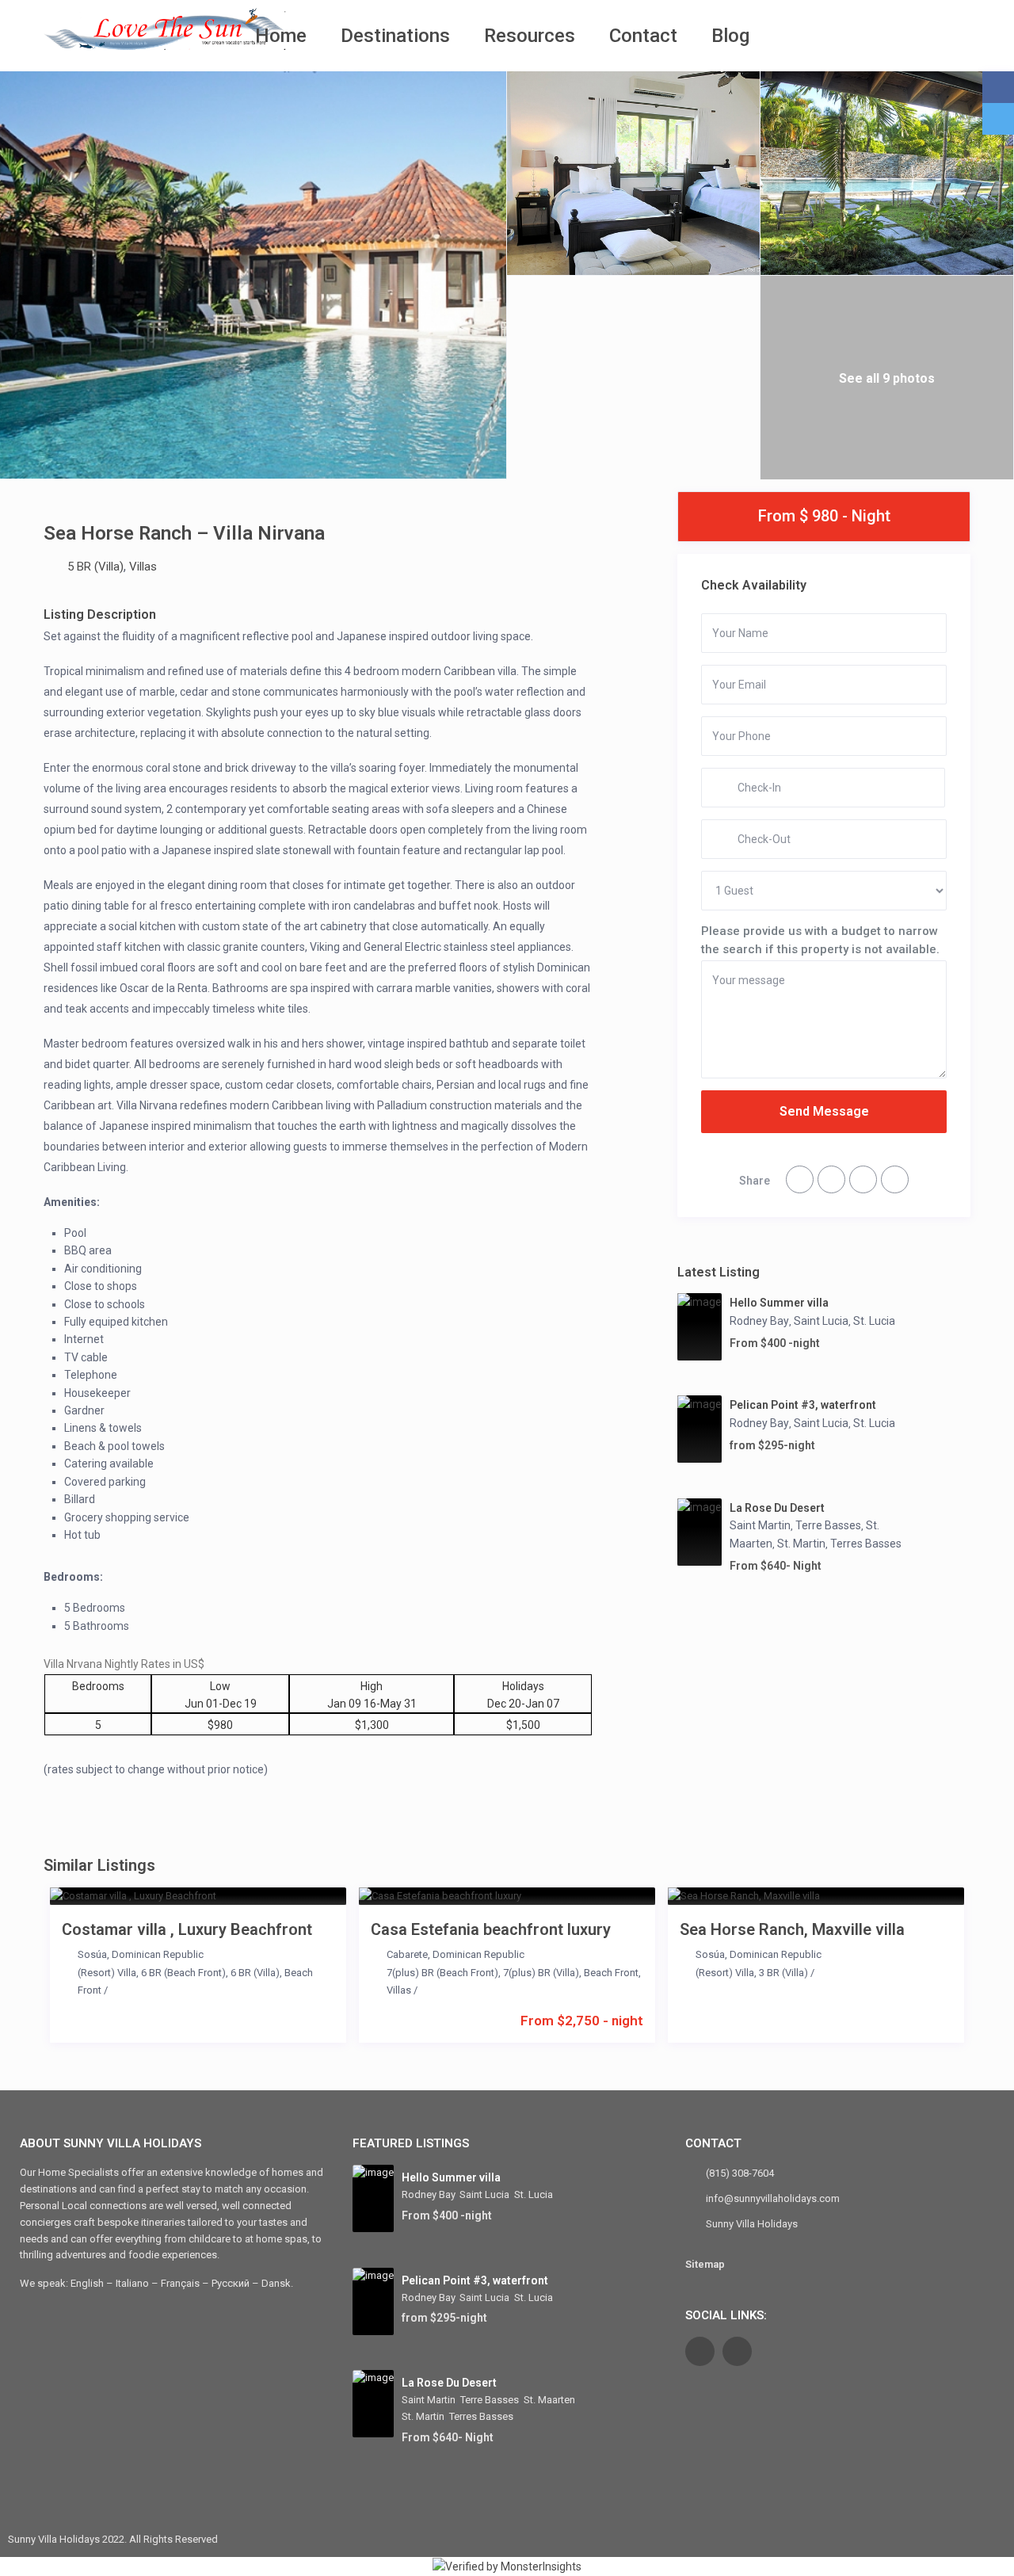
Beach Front (611, 1973)
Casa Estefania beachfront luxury (491, 1929)
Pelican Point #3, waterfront (803, 1405)
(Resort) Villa (107, 1973)
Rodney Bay (759, 1321)
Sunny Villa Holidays (752, 2224)
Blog (730, 36)
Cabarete (407, 1954)
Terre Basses (828, 1525)
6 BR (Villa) (255, 1973)
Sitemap (705, 2264)
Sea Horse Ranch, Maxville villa (792, 1929)
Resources (530, 36)
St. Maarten (549, 2400)
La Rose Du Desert (777, 1508)
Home (281, 36)
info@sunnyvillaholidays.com (773, 2198)
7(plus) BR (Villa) (541, 1973)
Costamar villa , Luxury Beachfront (187, 1929)
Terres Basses (866, 1544)
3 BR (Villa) (783, 1973)
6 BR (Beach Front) (183, 1973)
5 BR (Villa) (95, 567)
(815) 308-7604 (740, 2173)
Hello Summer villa (779, 1303)
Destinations (395, 36)
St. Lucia (874, 1321)
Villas (143, 567)
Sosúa (92, 1954)
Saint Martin (760, 1525)
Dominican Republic (158, 1954)
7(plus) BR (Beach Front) (442, 1973)
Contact (643, 36)
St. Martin (801, 1544)
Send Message (824, 1111)
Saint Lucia (821, 1321)
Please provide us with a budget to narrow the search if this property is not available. (820, 940)
